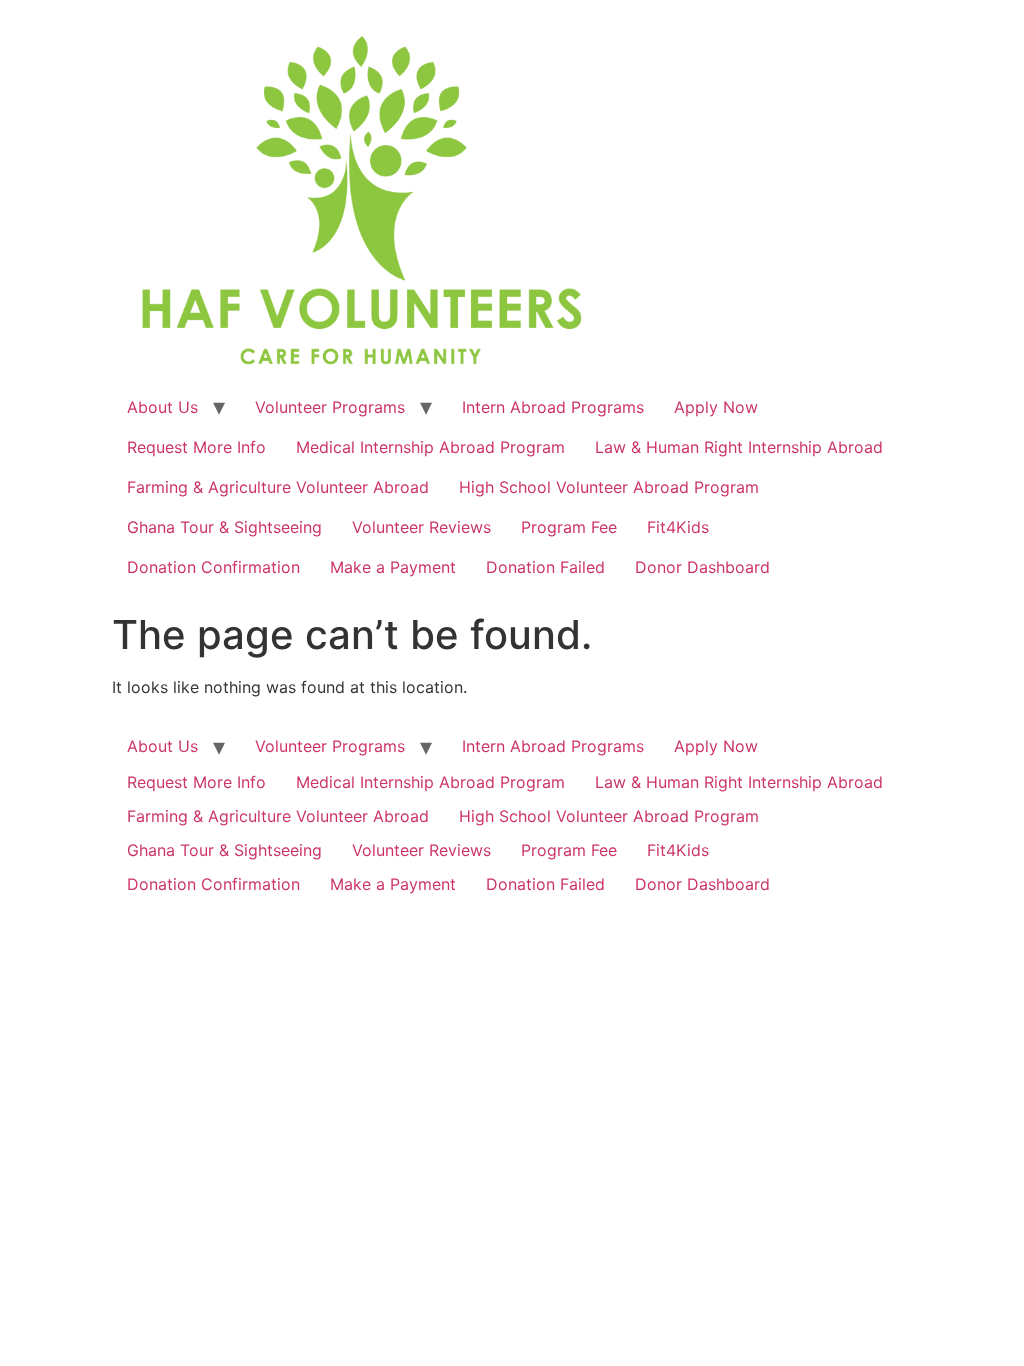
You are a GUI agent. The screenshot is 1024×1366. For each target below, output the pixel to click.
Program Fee (569, 527)
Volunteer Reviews (421, 527)
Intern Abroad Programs (553, 407)
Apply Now (716, 407)
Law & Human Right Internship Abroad (739, 447)
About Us (162, 407)
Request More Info (196, 447)
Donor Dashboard (702, 567)
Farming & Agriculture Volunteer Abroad (278, 487)
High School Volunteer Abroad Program (609, 487)
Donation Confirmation (213, 567)
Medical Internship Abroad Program (430, 447)
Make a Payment (393, 567)
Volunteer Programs (330, 407)
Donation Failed (545, 567)
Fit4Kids (678, 527)
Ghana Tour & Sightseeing (224, 527)
